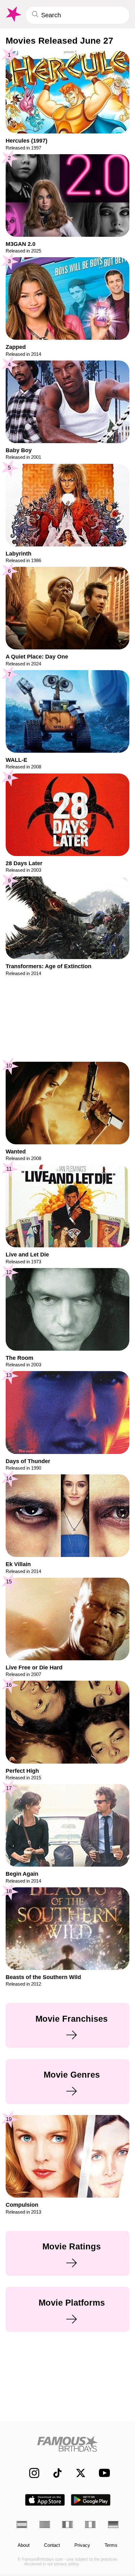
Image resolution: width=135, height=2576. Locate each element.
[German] (113, 2524)
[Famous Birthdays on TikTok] (54, 2473)
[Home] (67, 2444)
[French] (67, 2524)
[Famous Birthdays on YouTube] (102, 2473)
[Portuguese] (45, 2524)
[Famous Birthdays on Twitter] (77, 2473)
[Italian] (90, 2524)
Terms (111, 2545)
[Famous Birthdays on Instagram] (31, 2473)
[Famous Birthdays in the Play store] (91, 2500)
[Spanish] (22, 2524)
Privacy (82, 2545)
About (24, 2545)
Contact (52, 2545)
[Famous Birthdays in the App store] (45, 2500)
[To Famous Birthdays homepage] (13, 14)
